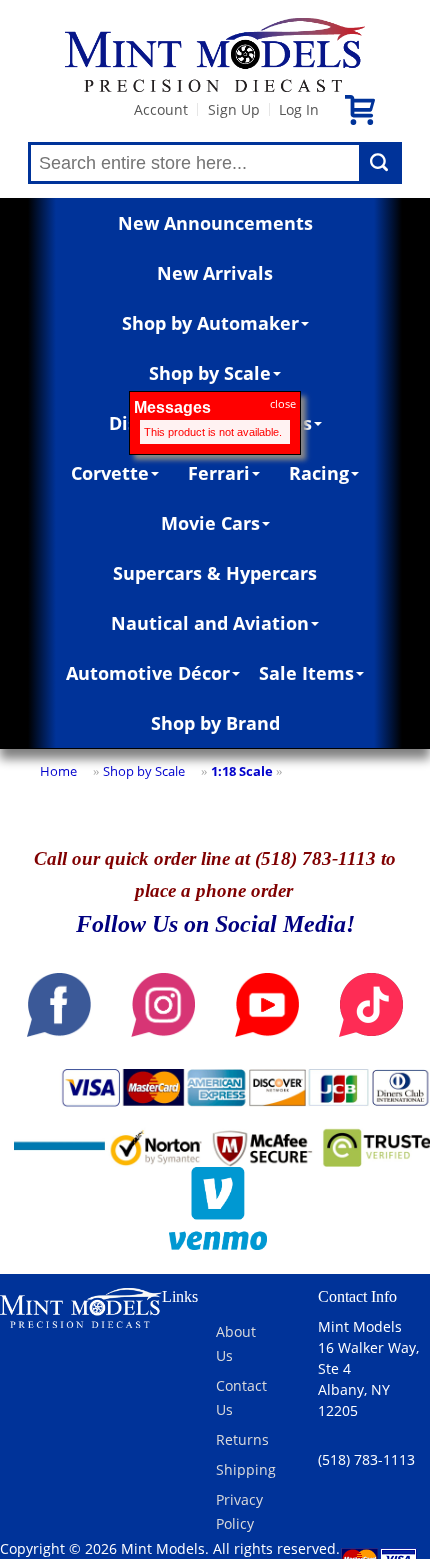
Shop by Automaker (210, 323)
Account (161, 109)
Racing (319, 473)
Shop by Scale (210, 373)
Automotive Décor (148, 673)
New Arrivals (215, 273)
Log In (299, 109)
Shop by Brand (215, 723)
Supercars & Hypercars (215, 573)
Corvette (110, 473)
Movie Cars (210, 523)
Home (58, 771)
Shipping (246, 1469)
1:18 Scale (242, 771)
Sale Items (306, 673)
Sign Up (234, 109)
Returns (242, 1439)
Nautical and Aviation (210, 623)
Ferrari (219, 473)
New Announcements (215, 223)
